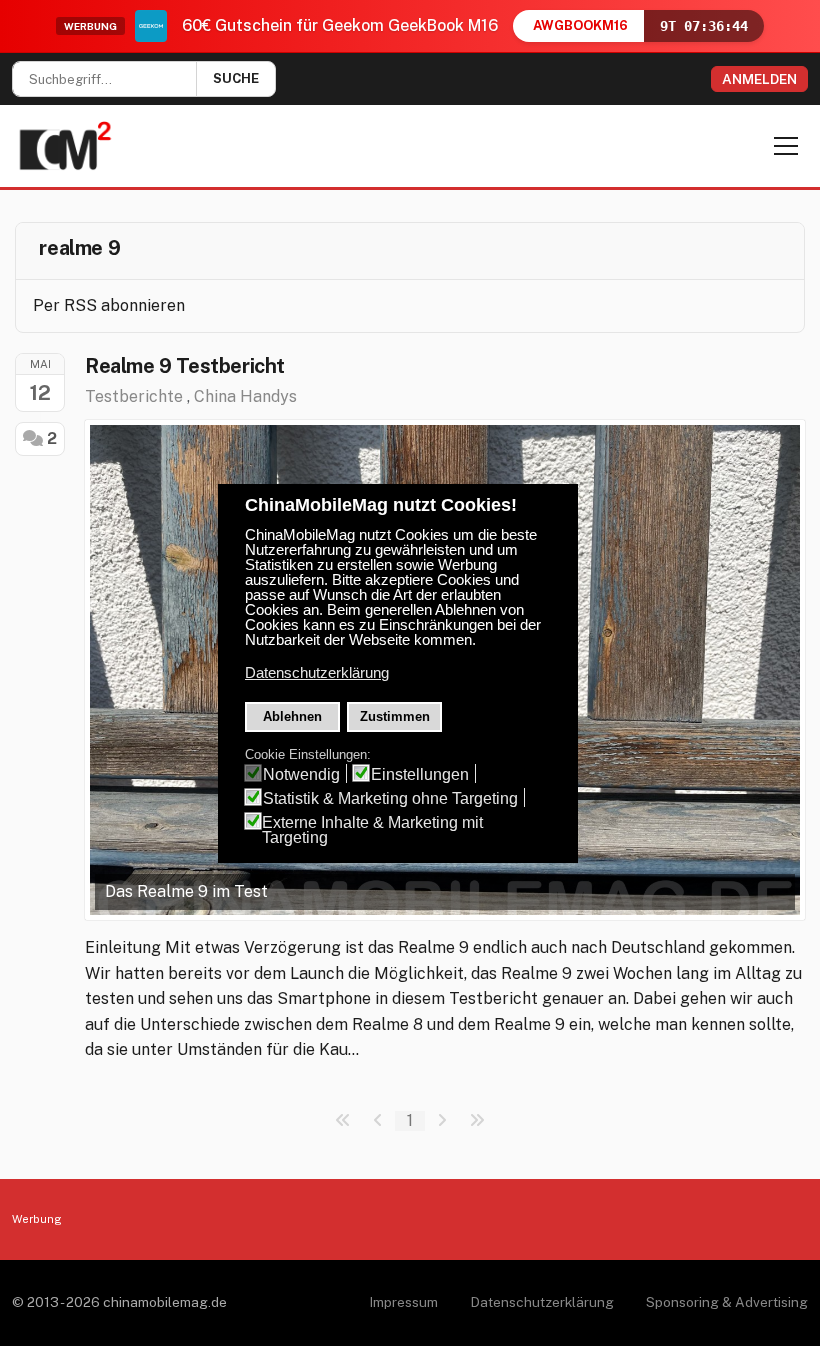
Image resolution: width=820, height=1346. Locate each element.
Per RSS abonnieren (109, 305)
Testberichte (134, 396)
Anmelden (759, 79)
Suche (236, 78)
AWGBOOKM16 (580, 25)
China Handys (245, 396)
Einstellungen (420, 774)
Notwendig (301, 774)
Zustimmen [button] (395, 716)
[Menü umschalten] (786, 146)
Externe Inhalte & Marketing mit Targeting (372, 830)
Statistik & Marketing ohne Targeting (390, 798)
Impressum (403, 1302)
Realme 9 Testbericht (185, 366)
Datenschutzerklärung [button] (317, 673)
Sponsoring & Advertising (727, 1302)
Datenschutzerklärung (542, 1302)
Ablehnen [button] (292, 716)
